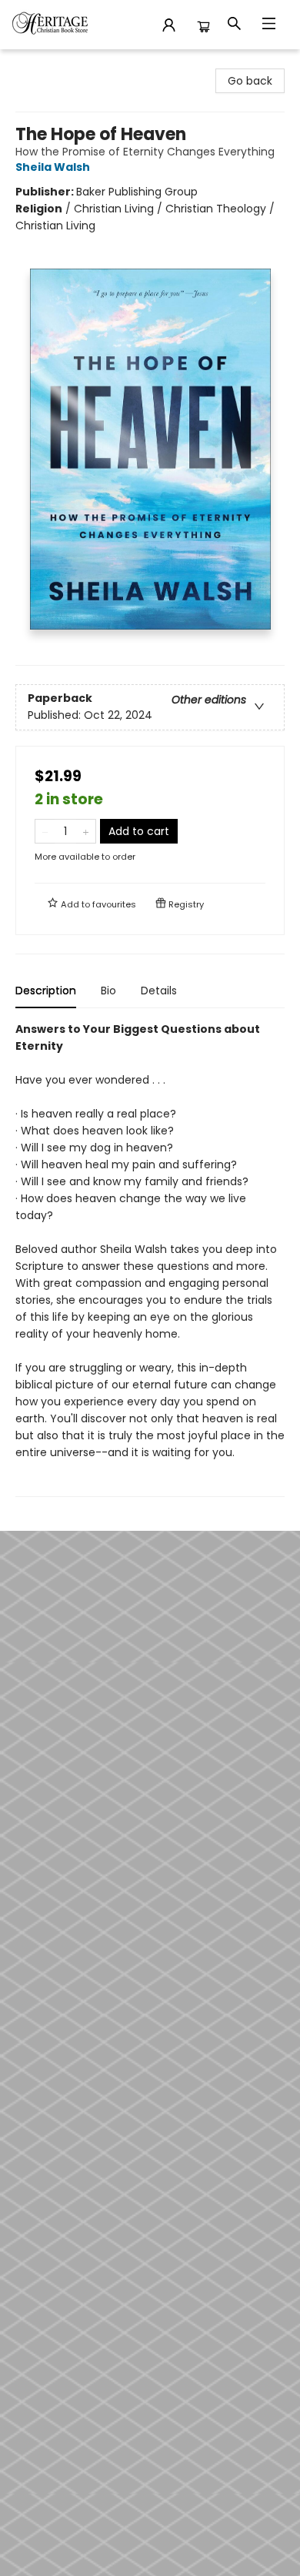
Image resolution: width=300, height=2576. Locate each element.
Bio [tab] (108, 991)
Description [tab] (46, 991)
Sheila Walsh (53, 167)
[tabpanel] (150, 1259)
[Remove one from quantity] (45, 831)
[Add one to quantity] (86, 831)
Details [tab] (159, 991)
